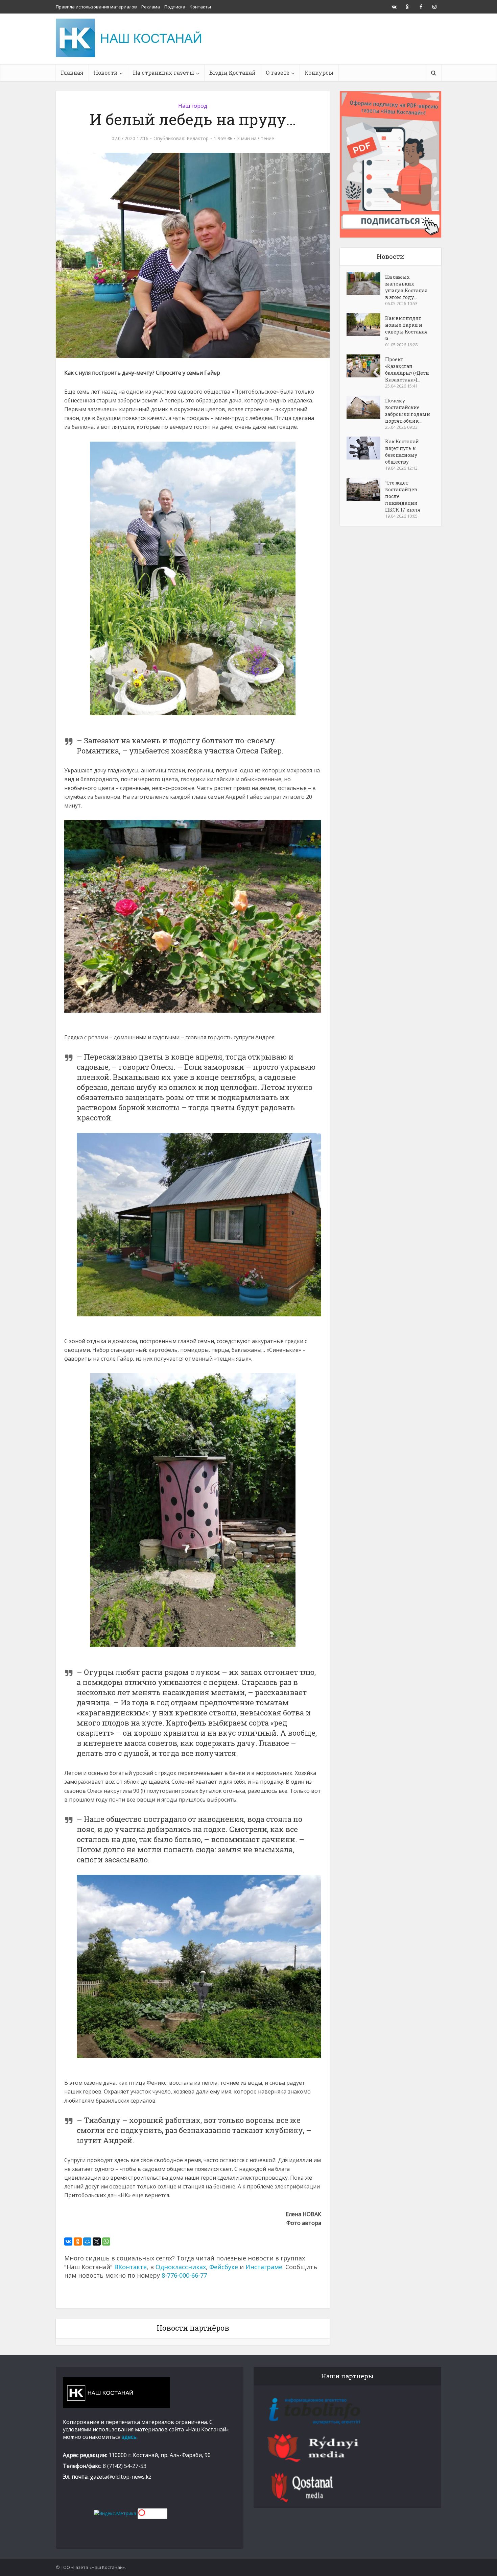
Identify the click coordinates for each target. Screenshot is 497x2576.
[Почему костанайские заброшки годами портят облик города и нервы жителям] (366, 407)
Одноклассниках (181, 2267)
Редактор (198, 139)
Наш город (193, 106)
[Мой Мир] (87, 2241)
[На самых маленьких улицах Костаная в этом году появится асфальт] (366, 283)
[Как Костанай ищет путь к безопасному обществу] (366, 448)
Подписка (175, 7)
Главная (72, 72)
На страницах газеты (163, 72)
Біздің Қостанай (232, 72)
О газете (278, 72)
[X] (97, 2241)
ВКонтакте (131, 2267)
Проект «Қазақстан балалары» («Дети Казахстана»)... (407, 369)
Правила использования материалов (96, 7)
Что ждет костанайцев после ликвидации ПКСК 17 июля (403, 496)
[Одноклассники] (78, 2241)
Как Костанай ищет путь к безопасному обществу (402, 452)
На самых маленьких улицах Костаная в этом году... (406, 287)
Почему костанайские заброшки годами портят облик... (408, 411)
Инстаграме (264, 2267)
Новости (106, 72)
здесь (129, 2437)
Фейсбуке (224, 2267)
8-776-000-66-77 (184, 2275)
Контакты (200, 7)
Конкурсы (319, 72)
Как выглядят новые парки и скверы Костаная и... (406, 328)
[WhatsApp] (106, 2241)
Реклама (151, 7)
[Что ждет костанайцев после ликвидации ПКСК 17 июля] (366, 489)
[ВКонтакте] (68, 2241)
